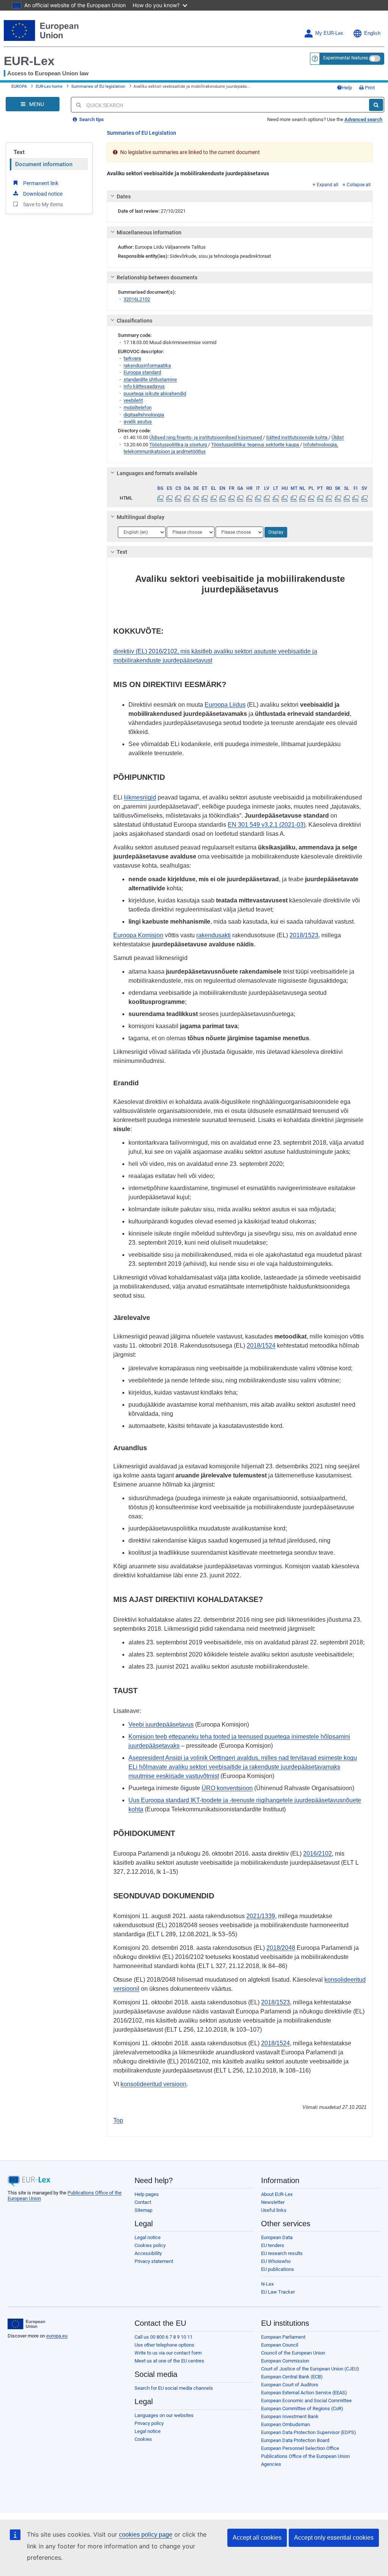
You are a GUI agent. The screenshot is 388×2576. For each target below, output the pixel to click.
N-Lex (267, 2284)
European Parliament (283, 2337)
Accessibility (148, 2253)
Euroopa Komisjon (138, 935)
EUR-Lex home (49, 86)
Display (276, 532)
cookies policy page (146, 2535)
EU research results (282, 2253)
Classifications (135, 321)
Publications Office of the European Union (305, 2456)
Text (19, 152)
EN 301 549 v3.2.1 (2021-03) (267, 825)
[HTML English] (222, 498)
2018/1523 (304, 935)
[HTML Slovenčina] (338, 498)
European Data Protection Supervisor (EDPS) (309, 2432)
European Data (277, 2237)
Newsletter (273, 2202)
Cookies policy (150, 2245)
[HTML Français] (232, 498)
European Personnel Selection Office (300, 2448)
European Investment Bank (290, 2416)
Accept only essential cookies (334, 2538)
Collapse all (359, 185)
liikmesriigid (140, 797)
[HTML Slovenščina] (347, 498)
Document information (44, 164)
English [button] (372, 33)
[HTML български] (160, 498)
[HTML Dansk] (187, 498)
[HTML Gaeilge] (240, 498)
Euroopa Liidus (225, 705)
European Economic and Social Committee (306, 2401)
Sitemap (143, 2210)
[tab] (240, 196)
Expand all (328, 185)
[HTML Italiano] (258, 498)
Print (369, 88)
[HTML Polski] (311, 498)
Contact (143, 2202)
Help (347, 88)
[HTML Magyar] (285, 498)
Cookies (143, 2439)
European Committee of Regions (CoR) (302, 2408)
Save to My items (43, 204)
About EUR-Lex (277, 2194)
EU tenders (273, 2245)
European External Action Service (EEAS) (304, 2393)
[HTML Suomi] (355, 498)
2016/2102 (318, 1854)
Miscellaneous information (149, 232)
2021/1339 (261, 1916)
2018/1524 (261, 1346)
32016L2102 (137, 299)
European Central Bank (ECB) (292, 2377)
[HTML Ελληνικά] (214, 498)
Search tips (91, 119)
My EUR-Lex (329, 33)
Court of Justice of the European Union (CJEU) (310, 2369)
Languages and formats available (157, 473)
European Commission (285, 2361)
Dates (124, 196)
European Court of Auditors (290, 2385)
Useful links (274, 2210)
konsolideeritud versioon (153, 2084)
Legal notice (148, 2237)
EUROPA (19, 86)
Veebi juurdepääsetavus (161, 1724)
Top (118, 2120)
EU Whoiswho (276, 2261)
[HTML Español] (169, 498)
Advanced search (363, 119)
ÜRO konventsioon (227, 1788)
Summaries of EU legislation (98, 86)
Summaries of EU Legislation (142, 133)
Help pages (147, 2194)
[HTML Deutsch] (196, 498)
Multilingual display (141, 517)
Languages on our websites (164, 2415)
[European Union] (26, 2324)
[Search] (376, 105)
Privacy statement (154, 2261)
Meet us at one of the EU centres (169, 2361)
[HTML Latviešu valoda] (267, 498)
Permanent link (41, 183)
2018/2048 (281, 1948)
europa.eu (57, 2336)
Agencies (271, 2464)
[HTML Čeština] (178, 498)
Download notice (43, 194)
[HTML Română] (329, 498)
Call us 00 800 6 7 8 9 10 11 (163, 2337)
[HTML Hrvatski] (249, 498)
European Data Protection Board (295, 2440)
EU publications (278, 2269)
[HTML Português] (320, 498)
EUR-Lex (29, 61)
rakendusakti (214, 935)
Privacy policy (149, 2423)
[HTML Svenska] (365, 498)
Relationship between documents (157, 277)
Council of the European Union (293, 2353)
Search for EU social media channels (174, 2388)
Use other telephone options (164, 2345)
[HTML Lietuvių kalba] (276, 498)
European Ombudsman (286, 2424)
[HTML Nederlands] (302, 498)
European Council (280, 2345)
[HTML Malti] (293, 498)
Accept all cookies (257, 2538)
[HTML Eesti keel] (205, 498)
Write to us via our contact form (168, 2353)
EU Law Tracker (278, 2292)
